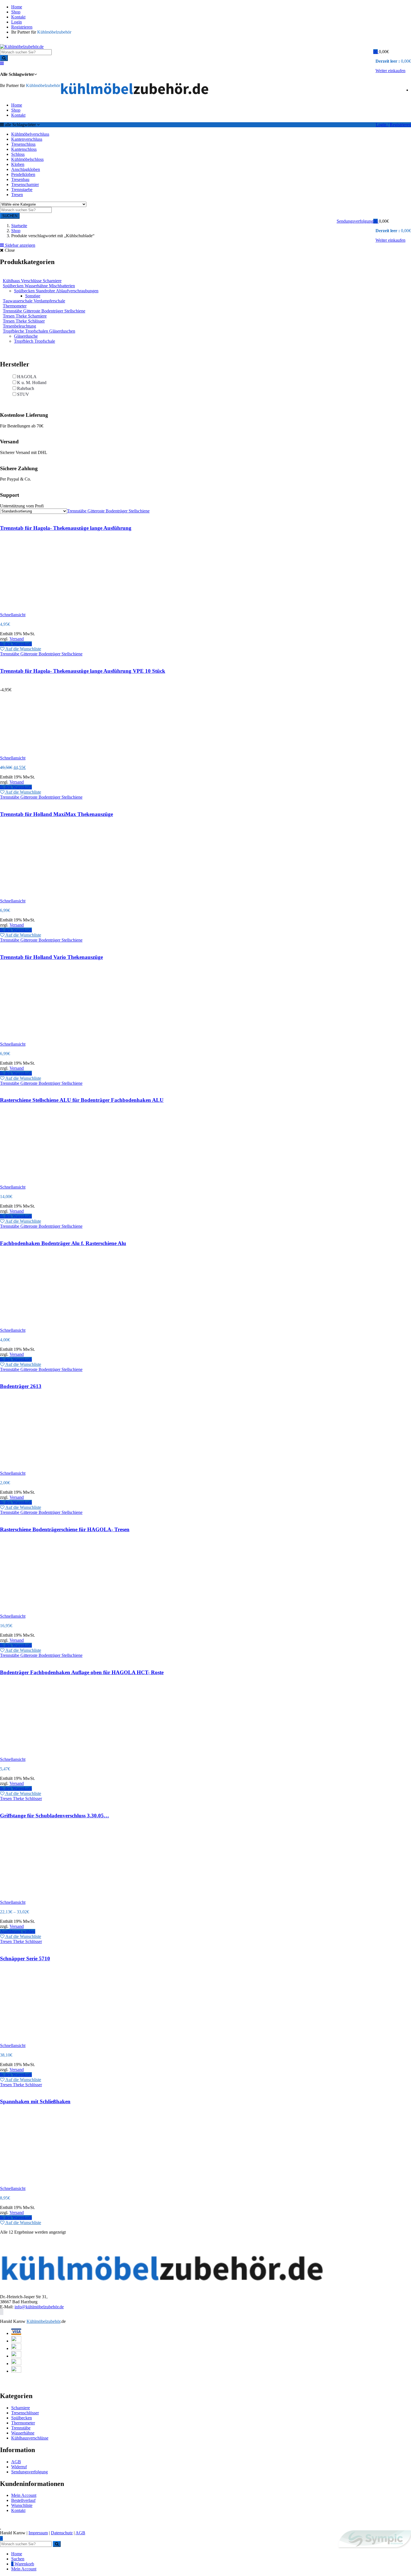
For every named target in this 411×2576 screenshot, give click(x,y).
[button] (377, 52)
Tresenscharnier (25, 184)
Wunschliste (22, 2505)
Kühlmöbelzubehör (43, 2321)
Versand (17, 639)
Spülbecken (22, 2418)
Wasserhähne (23, 2433)
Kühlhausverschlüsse (30, 2438)
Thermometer (15, 306)
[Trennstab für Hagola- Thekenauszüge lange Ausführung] (42, 626)
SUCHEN (10, 216)
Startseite (19, 226)
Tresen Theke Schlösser (24, 321)
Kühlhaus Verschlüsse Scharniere (32, 281)
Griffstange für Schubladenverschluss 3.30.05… (55, 1816)
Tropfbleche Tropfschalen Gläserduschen (39, 331)
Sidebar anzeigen (20, 245)
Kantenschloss (24, 149)
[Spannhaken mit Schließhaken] (84, 2200)
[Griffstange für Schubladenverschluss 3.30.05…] (84, 1914)
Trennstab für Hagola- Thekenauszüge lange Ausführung (66, 528)
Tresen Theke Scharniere (25, 316)
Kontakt (18, 17)
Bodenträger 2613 (21, 1386)
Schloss (18, 154)
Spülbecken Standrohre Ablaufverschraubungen (56, 291)
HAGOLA (27, 377)
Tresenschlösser (25, 2413)
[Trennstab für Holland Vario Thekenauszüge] (42, 1056)
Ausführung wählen (18, 1931)
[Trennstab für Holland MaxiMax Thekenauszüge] (42, 913)
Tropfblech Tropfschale (35, 341)
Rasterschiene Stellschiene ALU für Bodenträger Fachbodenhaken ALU (82, 1100)
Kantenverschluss (27, 139)
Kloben (18, 164)
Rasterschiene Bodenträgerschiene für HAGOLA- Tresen (65, 1529)
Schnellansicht (13, 615)
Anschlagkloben (26, 169)
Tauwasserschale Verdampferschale (34, 301)
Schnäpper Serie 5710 (25, 1959)
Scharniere (21, 2408)
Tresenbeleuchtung (19, 326)
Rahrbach (26, 388)
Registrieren (22, 27)
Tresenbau (20, 179)
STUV (23, 394)
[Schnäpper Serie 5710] (84, 2057)
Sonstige (33, 296)
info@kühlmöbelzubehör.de (39, 2307)
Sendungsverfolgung (355, 221)
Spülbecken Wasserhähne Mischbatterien (39, 286)
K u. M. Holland (32, 383)
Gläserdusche (26, 336)
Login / (382, 125)
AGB (16, 2462)
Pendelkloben (23, 174)
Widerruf (19, 2467)
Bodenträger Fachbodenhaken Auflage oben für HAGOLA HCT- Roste (82, 1672)
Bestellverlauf (23, 2500)
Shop (16, 12)
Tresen (17, 195)
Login (16, 22)
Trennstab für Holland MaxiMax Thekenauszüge (56, 814)
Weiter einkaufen (390, 71)
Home (17, 7)
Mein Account (24, 2495)
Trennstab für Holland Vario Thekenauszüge (51, 957)
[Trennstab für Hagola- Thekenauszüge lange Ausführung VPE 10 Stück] (42, 775)
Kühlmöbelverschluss (30, 134)
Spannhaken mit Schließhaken (35, 2101)
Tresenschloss (23, 144)
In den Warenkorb (16, 644)
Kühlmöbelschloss (27, 159)
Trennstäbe (21, 2428)
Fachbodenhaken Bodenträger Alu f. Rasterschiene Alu (63, 1243)
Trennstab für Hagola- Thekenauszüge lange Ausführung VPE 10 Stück (83, 671)
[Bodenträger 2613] (42, 1485)
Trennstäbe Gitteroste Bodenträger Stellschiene (44, 311)
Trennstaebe (22, 190)
